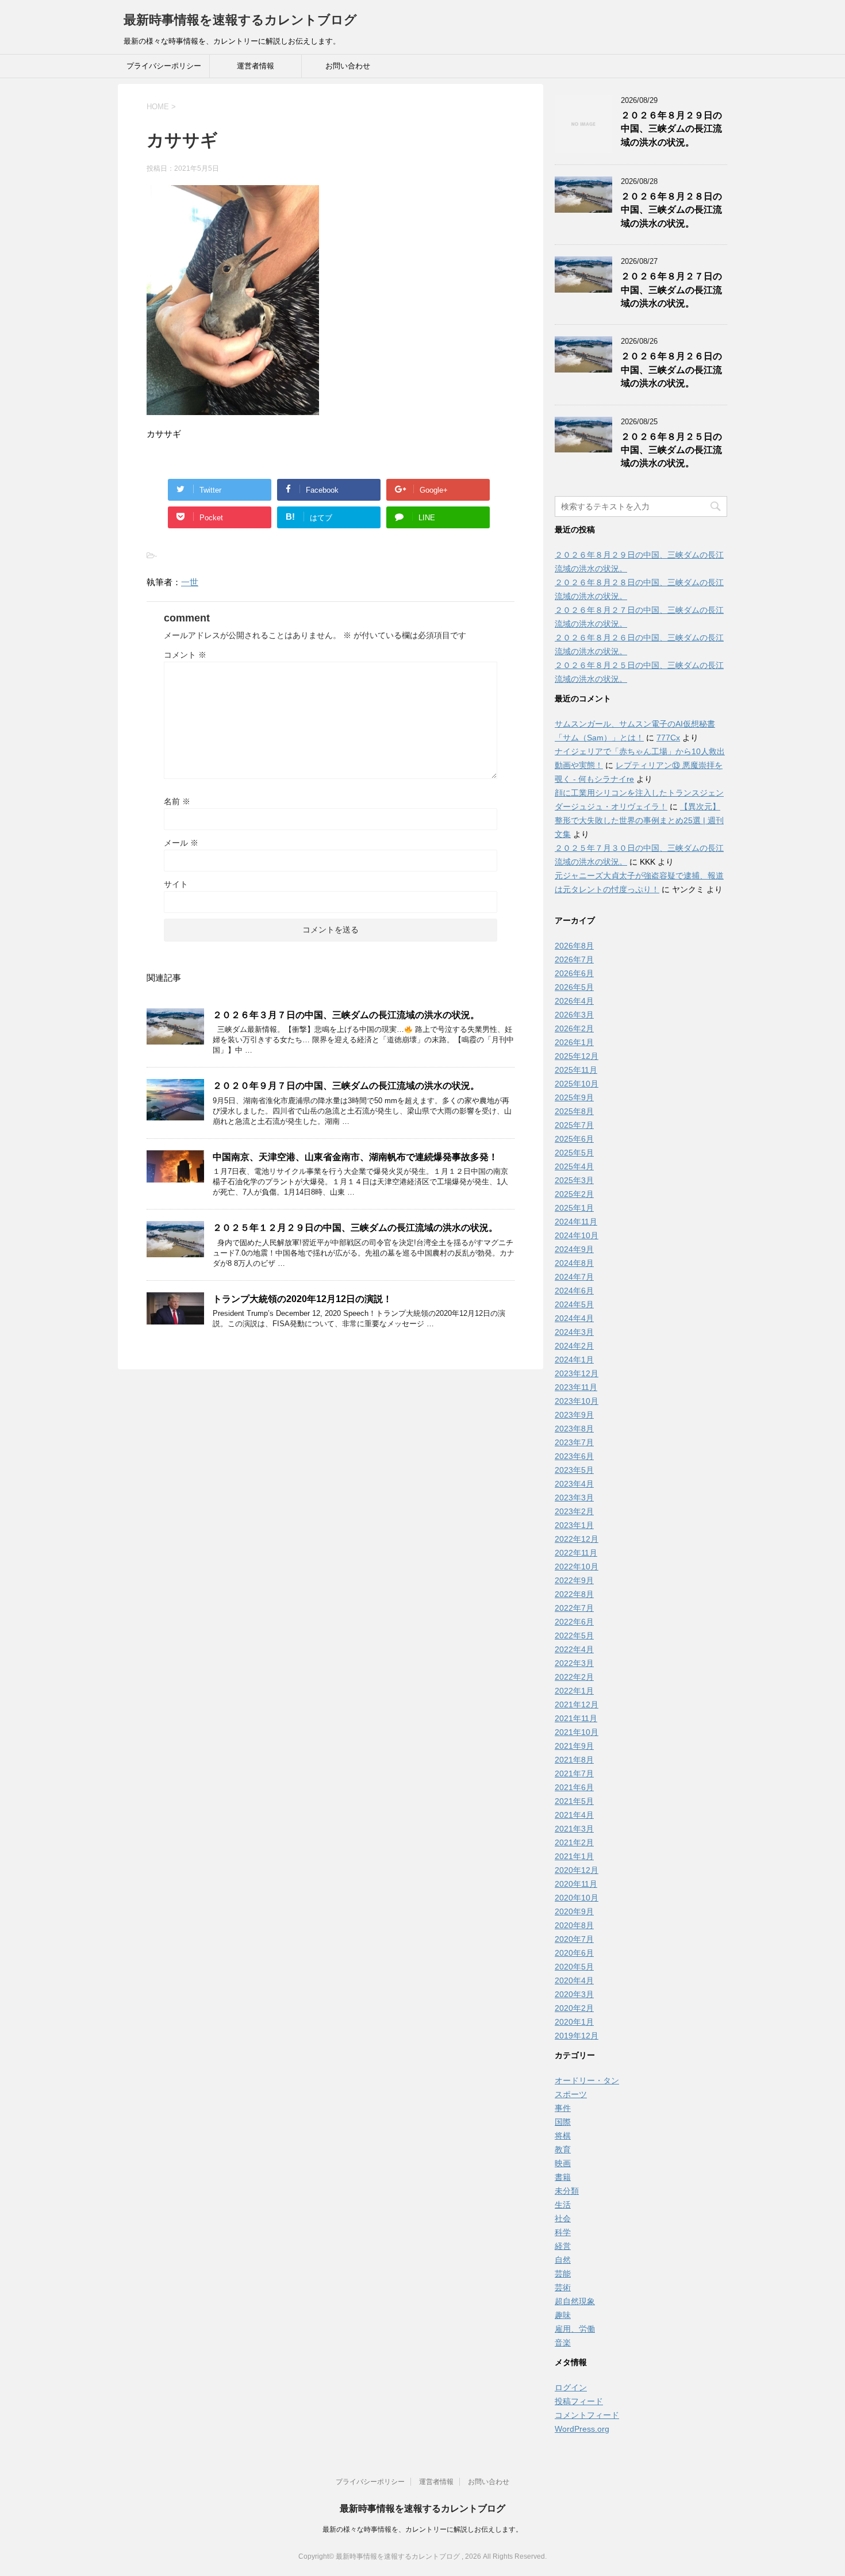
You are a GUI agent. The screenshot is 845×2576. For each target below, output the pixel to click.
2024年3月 (574, 1332)
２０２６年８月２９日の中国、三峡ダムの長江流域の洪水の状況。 (671, 129)
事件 (563, 2108)
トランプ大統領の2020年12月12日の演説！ (302, 1299)
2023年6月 (574, 1456)
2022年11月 (576, 1553)
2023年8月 (574, 1429)
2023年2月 (574, 1511)
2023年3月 (574, 1498)
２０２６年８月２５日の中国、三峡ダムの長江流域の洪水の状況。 (671, 450)
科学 (563, 2232)
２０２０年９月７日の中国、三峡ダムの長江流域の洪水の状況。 (346, 1086)
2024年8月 (574, 1263)
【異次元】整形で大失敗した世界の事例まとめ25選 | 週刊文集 (639, 820)
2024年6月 (574, 1291)
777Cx (668, 738)
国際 (563, 2122)
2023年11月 (576, 1387)
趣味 (563, 2315)
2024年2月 (574, 1346)
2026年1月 (574, 1042)
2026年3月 (574, 1015)
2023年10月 (577, 1401)
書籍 (563, 2177)
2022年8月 (574, 1594)
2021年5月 (574, 1801)
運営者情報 (256, 66)
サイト (176, 884)
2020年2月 (574, 2008)
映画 (563, 2163)
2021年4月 (574, 1815)
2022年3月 (574, 1663)
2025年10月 (577, 1084)
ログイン (571, 2387)
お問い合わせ (348, 66)
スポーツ (571, 2094)
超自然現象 (575, 2301)
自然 (563, 2260)
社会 (563, 2218)
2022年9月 (574, 1580)
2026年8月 (574, 946)
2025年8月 (574, 1111)
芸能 (563, 2274)
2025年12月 (577, 1056)
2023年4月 (574, 1484)
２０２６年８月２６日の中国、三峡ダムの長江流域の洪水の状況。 (671, 370)
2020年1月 (574, 2022)
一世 (190, 582)
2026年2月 (574, 1028)
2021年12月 (577, 1704)
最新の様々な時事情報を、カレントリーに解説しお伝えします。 (422, 2529)
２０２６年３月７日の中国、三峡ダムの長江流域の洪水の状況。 (346, 1015)
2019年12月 (577, 2036)
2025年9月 (574, 1097)
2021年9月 (574, 1746)
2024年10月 (577, 1235)
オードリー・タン (587, 2080)
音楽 (563, 2343)
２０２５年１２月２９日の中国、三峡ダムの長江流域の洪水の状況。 (355, 1228)
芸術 (563, 2287)
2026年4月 (574, 1001)
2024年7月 (574, 1277)
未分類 (567, 2191)
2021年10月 (577, 1732)
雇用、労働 (575, 2329)
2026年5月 (574, 987)
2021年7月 (574, 1773)
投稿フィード (579, 2401)
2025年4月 (574, 1166)
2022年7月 (574, 1608)
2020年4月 (574, 1980)
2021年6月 (574, 1787)
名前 (177, 801)
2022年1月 (574, 1691)
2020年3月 (574, 1994)
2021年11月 (576, 1718)
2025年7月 (574, 1125)
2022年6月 (574, 1622)
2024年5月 (574, 1304)
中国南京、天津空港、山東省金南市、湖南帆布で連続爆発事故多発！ (355, 1157)
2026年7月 (574, 959)
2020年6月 (574, 1953)
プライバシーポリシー (164, 66)
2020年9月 (574, 1911)
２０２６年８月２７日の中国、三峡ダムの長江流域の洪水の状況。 (671, 290)
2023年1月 (574, 1525)
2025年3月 (574, 1180)
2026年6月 (574, 973)
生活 (563, 2205)
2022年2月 (574, 1677)
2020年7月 (574, 1939)
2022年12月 (577, 1539)
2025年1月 (574, 1208)
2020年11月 (576, 1884)
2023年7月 (574, 1442)
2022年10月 (577, 1567)
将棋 (563, 2136)
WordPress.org (582, 2429)
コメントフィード (587, 2415)
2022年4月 (574, 1649)
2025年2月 (574, 1194)
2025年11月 (576, 1070)
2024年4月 (574, 1318)
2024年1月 (574, 1360)
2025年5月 (574, 1153)
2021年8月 (574, 1760)
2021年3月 (574, 1829)
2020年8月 (574, 1925)
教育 (563, 2149)
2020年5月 (574, 1967)
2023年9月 (574, 1415)
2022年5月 (574, 1636)
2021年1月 (574, 1856)
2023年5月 (574, 1470)
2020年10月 (577, 1898)
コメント (185, 655)
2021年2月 (574, 1842)
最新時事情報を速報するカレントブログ (240, 20)
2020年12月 (577, 1870)
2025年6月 (574, 1139)
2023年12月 (577, 1373)
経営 (563, 2246)
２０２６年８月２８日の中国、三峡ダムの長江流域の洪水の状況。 (671, 210)
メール (181, 843)
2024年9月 (574, 1249)
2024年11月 (576, 1222)
